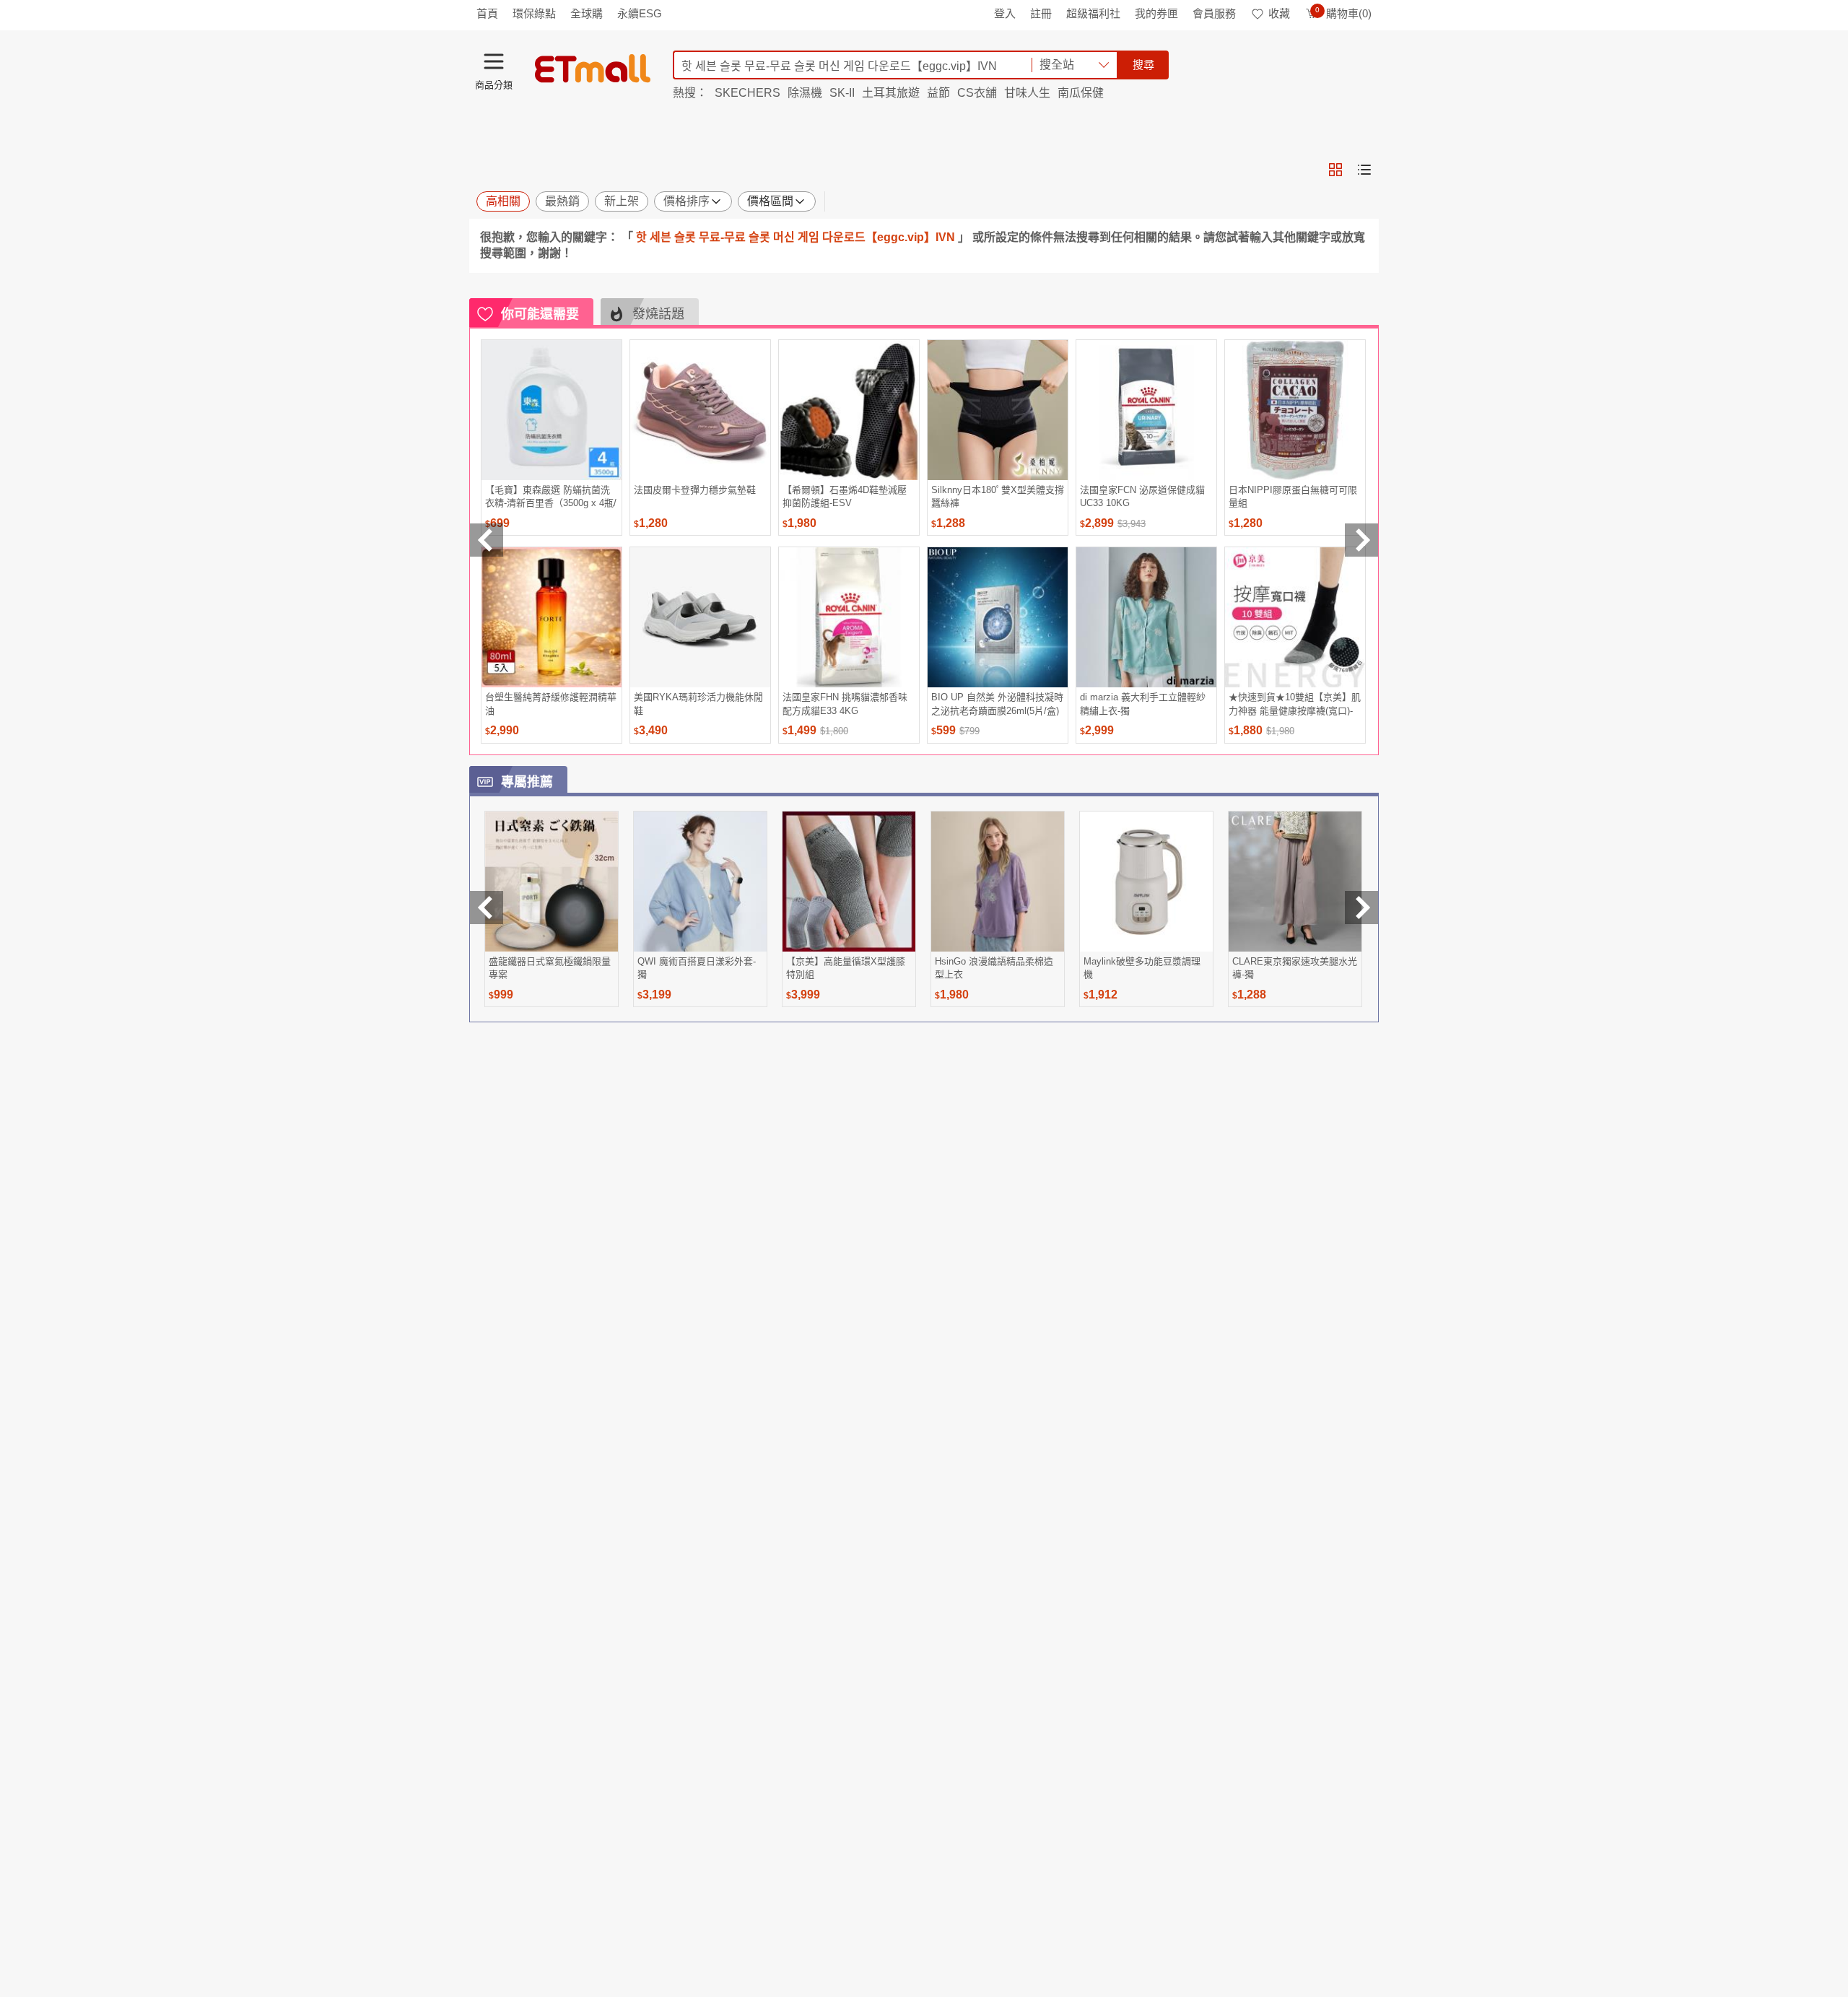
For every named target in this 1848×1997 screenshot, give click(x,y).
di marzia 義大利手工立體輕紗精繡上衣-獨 (1143, 704)
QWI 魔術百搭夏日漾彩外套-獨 (697, 968)
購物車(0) (1343, 13)
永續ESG (640, 13)
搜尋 (1143, 65)
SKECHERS (748, 93)
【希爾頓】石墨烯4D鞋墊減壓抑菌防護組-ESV (845, 496)
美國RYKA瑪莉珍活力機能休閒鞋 (698, 704)
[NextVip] (1361, 908)
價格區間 (770, 201)
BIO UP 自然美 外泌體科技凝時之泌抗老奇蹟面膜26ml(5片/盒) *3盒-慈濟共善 (997, 704)
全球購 (587, 13)
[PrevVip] (487, 908)
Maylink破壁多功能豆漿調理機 (1142, 968)
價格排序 (687, 201)
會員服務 (1214, 13)
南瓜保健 (1081, 93)
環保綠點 (534, 13)
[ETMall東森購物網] (593, 69)
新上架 (622, 201)
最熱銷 (562, 201)
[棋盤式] (1335, 170)
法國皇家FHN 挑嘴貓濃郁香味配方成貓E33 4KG (845, 704)
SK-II (842, 93)
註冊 (1041, 13)
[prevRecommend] (487, 540)
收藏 (1279, 13)
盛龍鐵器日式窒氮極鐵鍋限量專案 (550, 968)
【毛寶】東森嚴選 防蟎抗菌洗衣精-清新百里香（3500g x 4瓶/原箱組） (551, 496)
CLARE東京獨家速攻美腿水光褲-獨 (1295, 968)
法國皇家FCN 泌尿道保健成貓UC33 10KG (1142, 496)
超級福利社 (1093, 13)
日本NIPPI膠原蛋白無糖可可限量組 (1293, 496)
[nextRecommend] (1361, 540)
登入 (1005, 13)
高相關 (503, 201)
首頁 (487, 13)
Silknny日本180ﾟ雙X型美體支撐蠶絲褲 (998, 496)
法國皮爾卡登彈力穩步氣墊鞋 (695, 490)
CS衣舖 (977, 93)
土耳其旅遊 (891, 93)
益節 (938, 93)
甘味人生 (1027, 93)
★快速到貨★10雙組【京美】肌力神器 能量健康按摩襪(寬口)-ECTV (1295, 704)
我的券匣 (1156, 13)
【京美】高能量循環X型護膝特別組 (846, 968)
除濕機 (805, 93)
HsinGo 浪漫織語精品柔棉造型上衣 (994, 968)
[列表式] (1364, 170)
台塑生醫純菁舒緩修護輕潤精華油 (551, 704)
